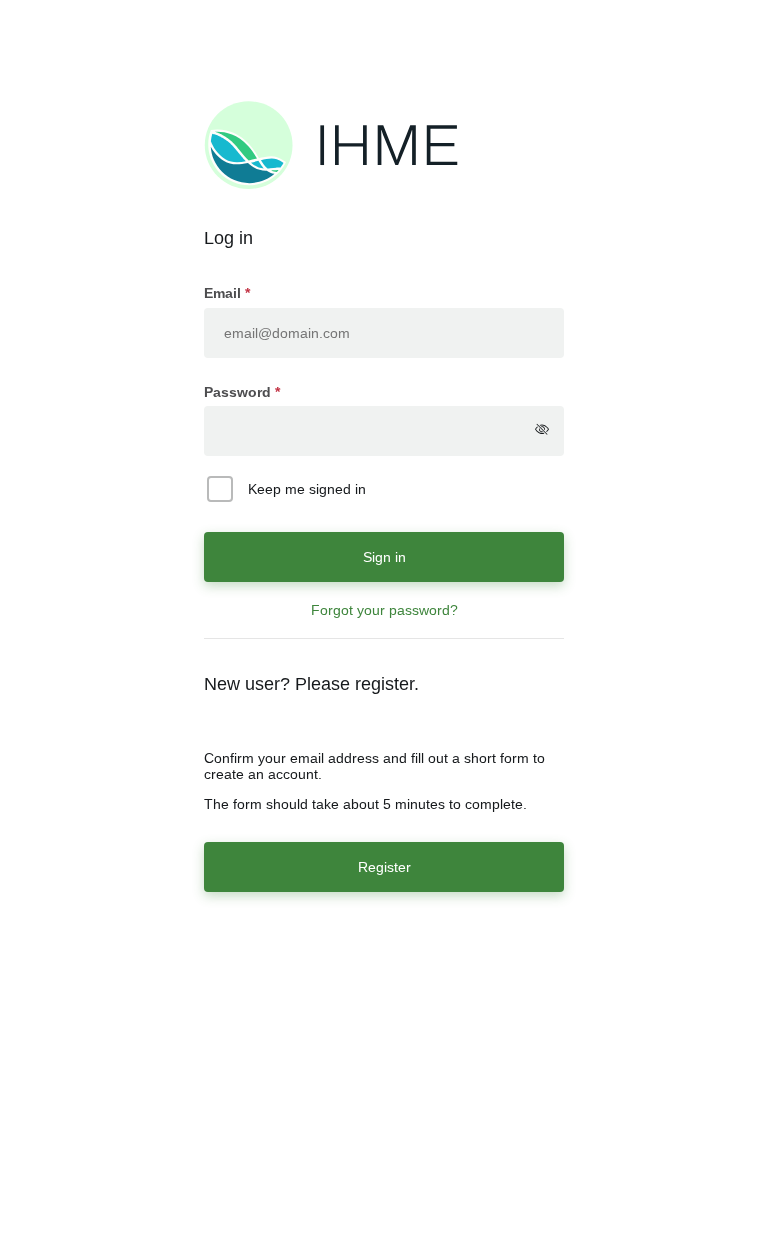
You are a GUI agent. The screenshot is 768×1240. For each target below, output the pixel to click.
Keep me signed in (307, 489)
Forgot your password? (384, 610)
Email (224, 293)
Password (237, 392)
